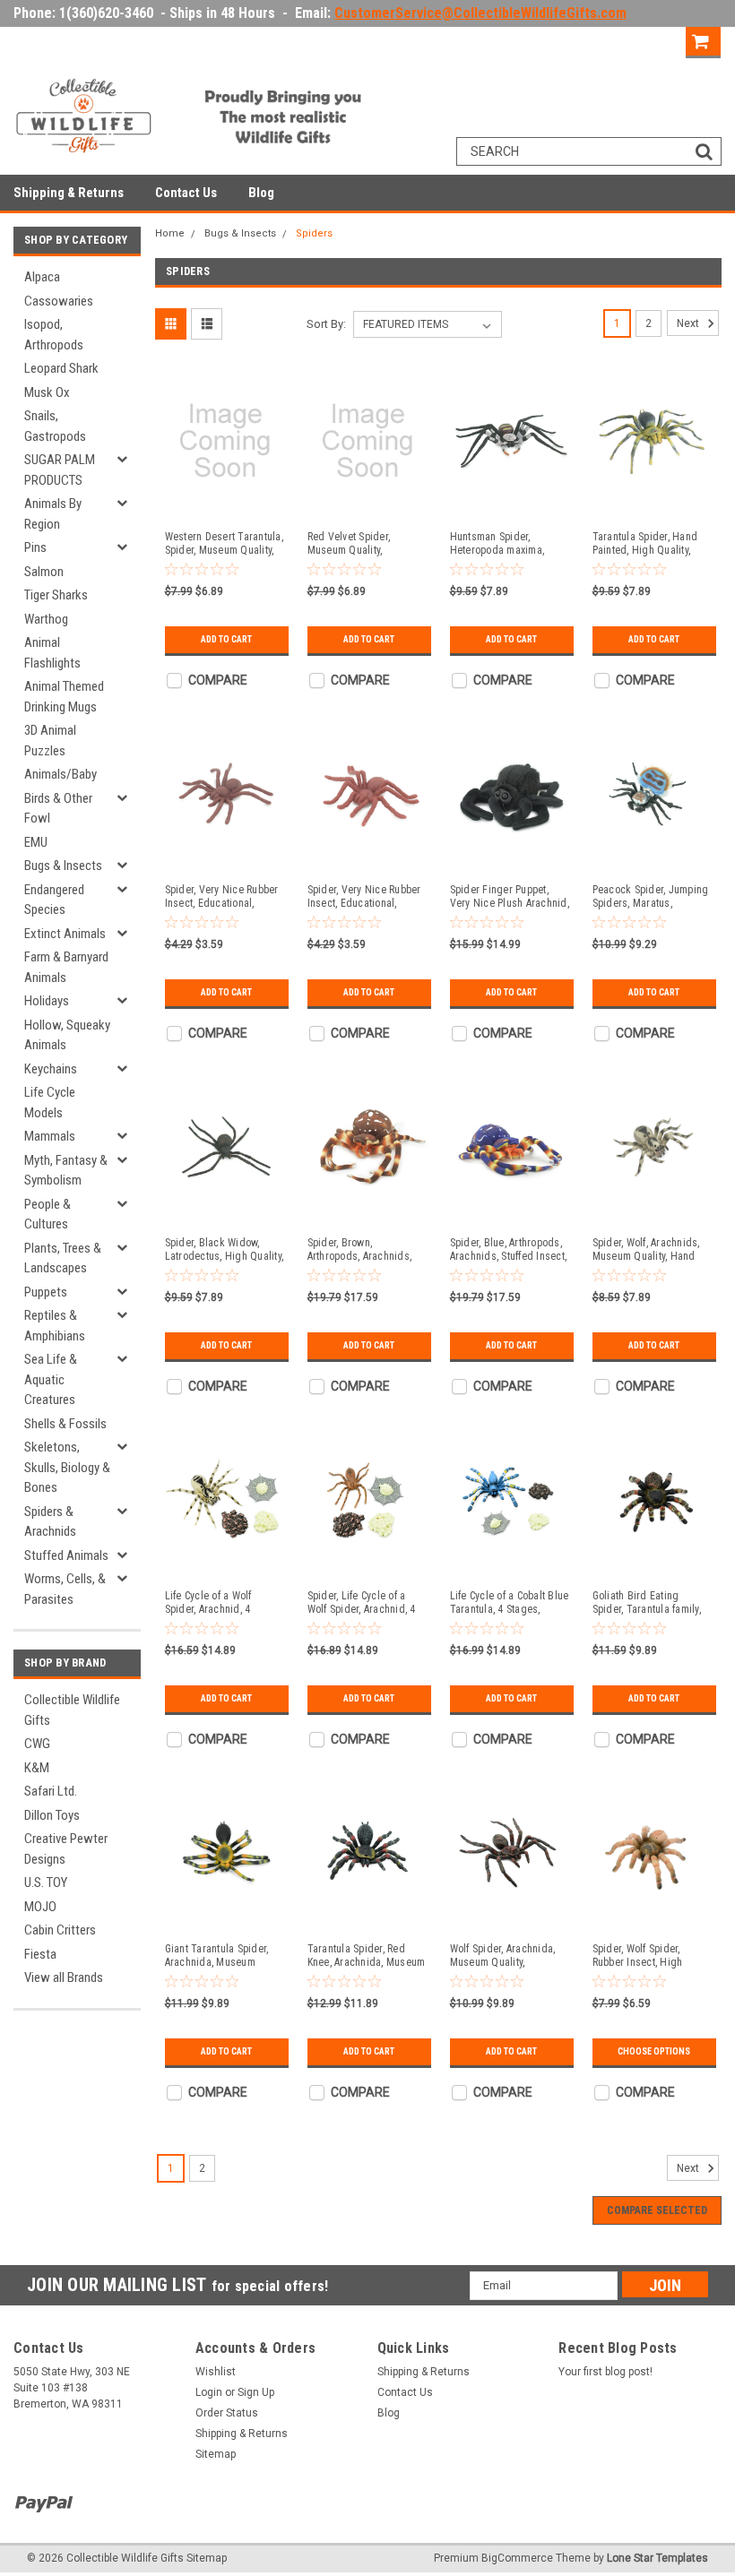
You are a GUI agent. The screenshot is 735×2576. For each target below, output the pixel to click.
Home (170, 233)
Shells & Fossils (65, 1424)
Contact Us (186, 193)
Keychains (51, 1069)
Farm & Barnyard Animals (66, 967)
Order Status (227, 2413)
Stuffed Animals (66, 1555)
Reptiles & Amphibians (55, 1326)
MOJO (40, 1907)
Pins (35, 547)
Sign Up (654, 40)
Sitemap (216, 2454)
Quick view (225, 504)
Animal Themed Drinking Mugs (64, 697)
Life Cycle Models (50, 1103)
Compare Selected (657, 2210)
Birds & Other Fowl (58, 809)
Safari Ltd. (51, 1791)
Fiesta (40, 1954)
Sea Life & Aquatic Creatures (51, 1379)
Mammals (50, 1136)
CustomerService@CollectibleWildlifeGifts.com (480, 13)
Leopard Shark (61, 368)
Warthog (46, 619)
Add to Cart (226, 639)
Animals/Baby (61, 774)
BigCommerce (517, 2558)
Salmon (44, 572)
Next (689, 323)
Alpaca (42, 277)
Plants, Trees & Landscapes (63, 1258)
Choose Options (654, 2051)
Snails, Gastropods (55, 426)
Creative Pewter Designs (66, 1849)
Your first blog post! (605, 2372)
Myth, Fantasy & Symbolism (66, 1171)
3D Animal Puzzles (50, 741)
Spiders (314, 233)
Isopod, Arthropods (54, 335)
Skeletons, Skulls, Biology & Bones (67, 1467)
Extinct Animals (65, 934)
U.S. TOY (46, 1882)
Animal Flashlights (52, 653)
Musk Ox (47, 392)
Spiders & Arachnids (50, 1522)
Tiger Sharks (56, 595)
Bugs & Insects (63, 866)
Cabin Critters (60, 1930)
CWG (37, 1744)
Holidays (47, 1001)
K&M (37, 1768)
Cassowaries (59, 301)
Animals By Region (53, 514)
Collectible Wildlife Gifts (72, 1710)
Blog (261, 193)
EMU (36, 842)
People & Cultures (48, 1215)
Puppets (46, 1292)
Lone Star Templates (657, 2558)
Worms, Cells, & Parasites (65, 1589)
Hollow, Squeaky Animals (67, 1035)
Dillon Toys (52, 1815)
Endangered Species (54, 900)
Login (592, 40)
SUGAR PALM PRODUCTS (60, 470)
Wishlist (216, 2372)
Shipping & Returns (69, 193)
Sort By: (326, 324)
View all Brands (64, 1977)
